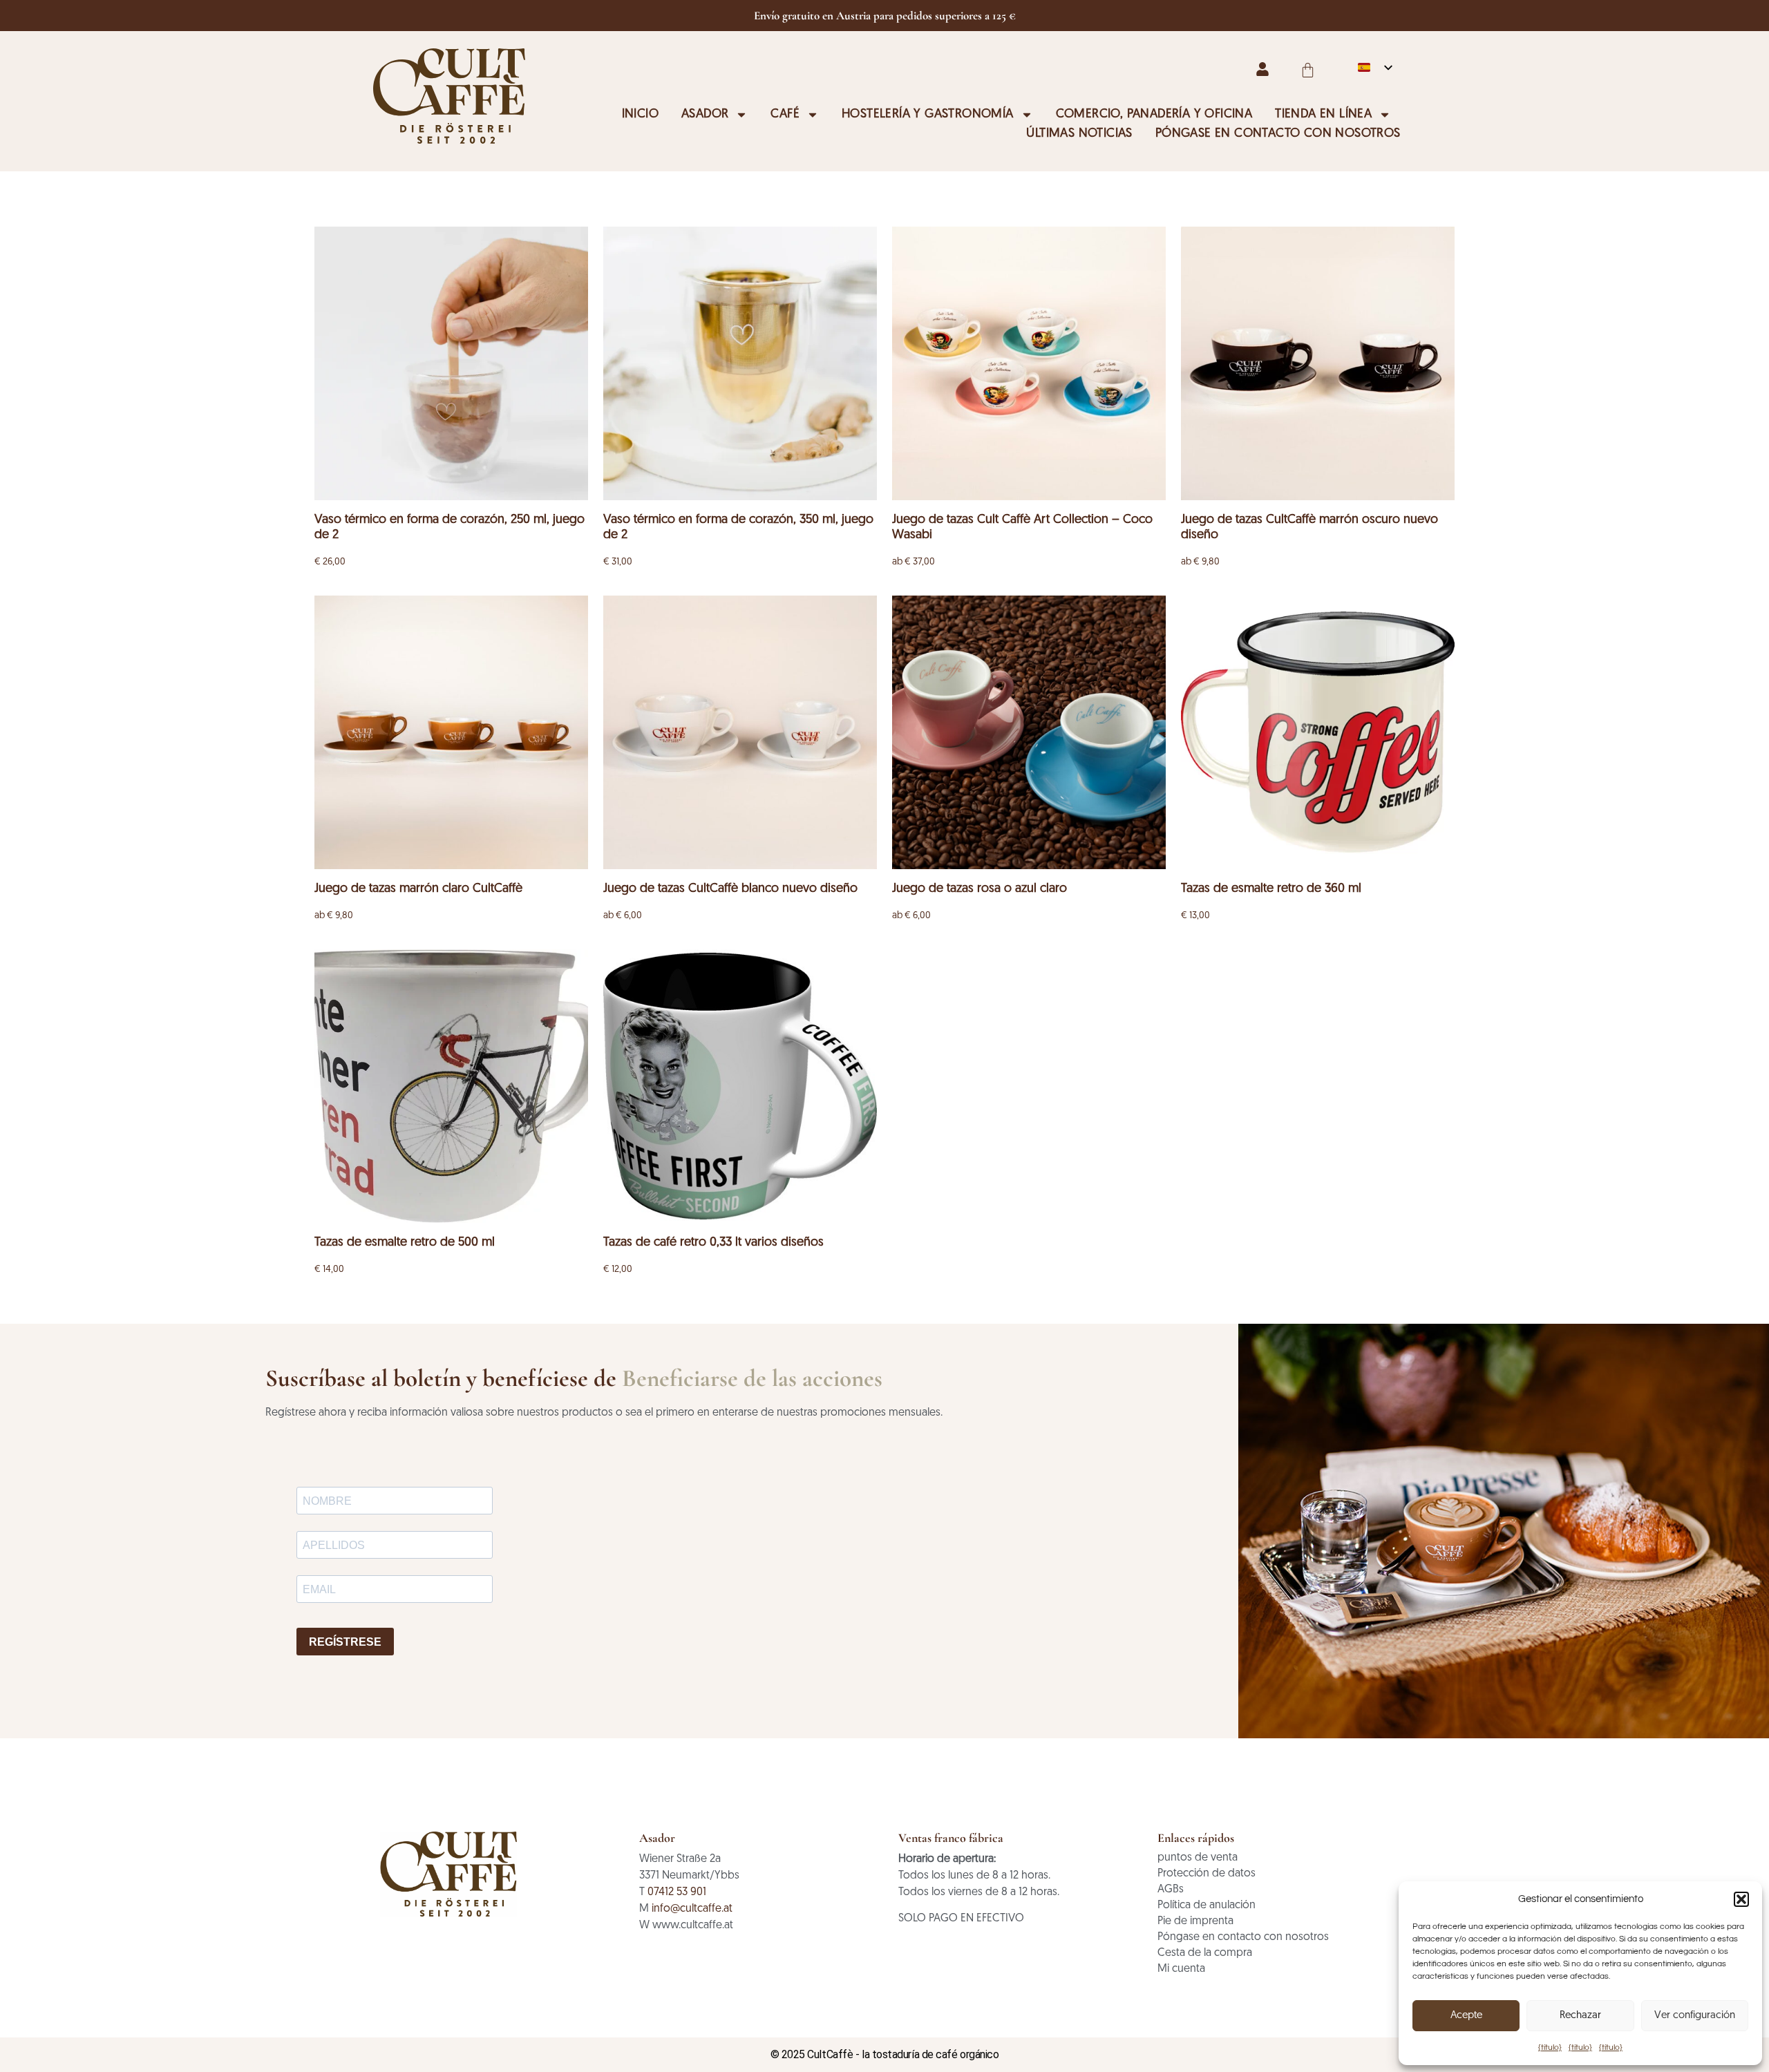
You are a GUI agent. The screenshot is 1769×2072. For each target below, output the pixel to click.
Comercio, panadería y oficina (1154, 115)
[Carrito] (1308, 70)
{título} (1550, 2047)
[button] (1741, 1899)
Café (785, 115)
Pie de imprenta (1195, 1921)
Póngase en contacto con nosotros (1278, 134)
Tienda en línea (1323, 115)
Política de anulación (1207, 1905)
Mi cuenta (1181, 1969)
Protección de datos (1207, 1874)
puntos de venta (1198, 1858)
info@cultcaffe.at (692, 1909)
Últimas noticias (1079, 134)
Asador (705, 115)
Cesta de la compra (1205, 1953)
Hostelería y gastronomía (928, 115)
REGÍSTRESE (345, 1642)
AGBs (1171, 1890)
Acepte (1466, 2016)
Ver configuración (1695, 2016)
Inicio (640, 115)
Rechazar (1580, 2016)
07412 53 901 (677, 1892)
